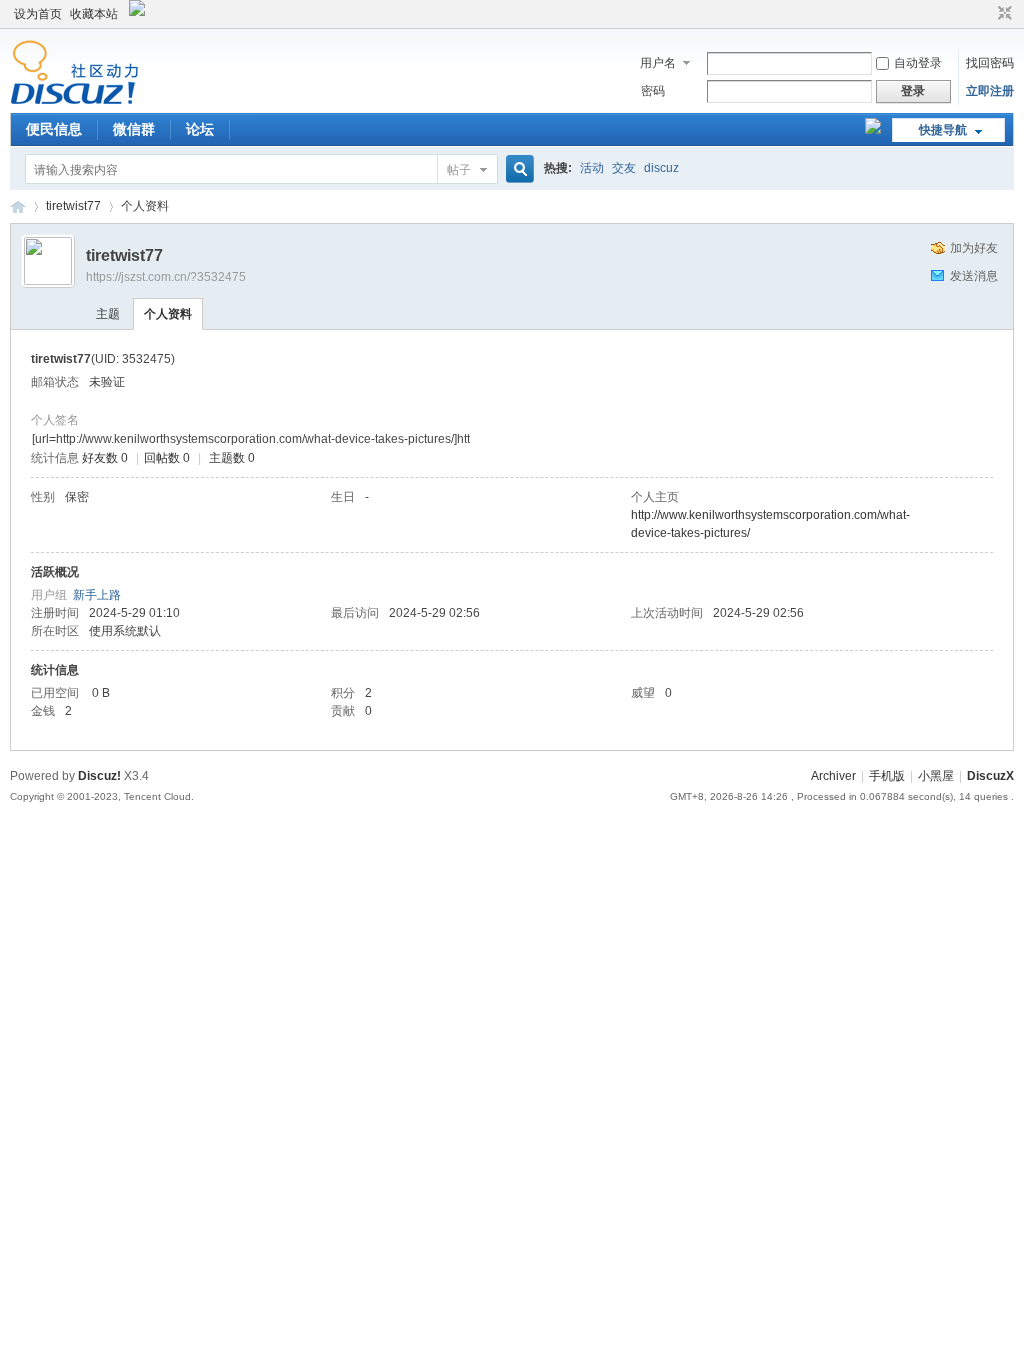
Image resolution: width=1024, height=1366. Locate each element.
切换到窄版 (1002, 14)
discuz (661, 168)
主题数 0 (232, 458)
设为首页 (38, 14)
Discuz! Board (18, 206)
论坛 (200, 129)
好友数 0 (105, 458)
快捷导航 (943, 130)
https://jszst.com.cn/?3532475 (166, 277)
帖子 (459, 170)
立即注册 (990, 91)
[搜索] (517, 169)
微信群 (134, 129)
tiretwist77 (73, 206)
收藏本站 (94, 14)
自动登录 (918, 63)
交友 (624, 168)
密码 (653, 91)
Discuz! (99, 776)
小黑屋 (936, 776)
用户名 (658, 63)
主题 (108, 314)
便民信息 (54, 129)
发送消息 (974, 276)
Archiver (833, 776)
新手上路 (97, 595)
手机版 (887, 776)
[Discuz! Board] (74, 101)
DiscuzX (990, 776)
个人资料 (168, 314)
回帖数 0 (167, 458)
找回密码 (990, 63)
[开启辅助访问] (986, 14)
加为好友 (974, 248)
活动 (592, 168)
